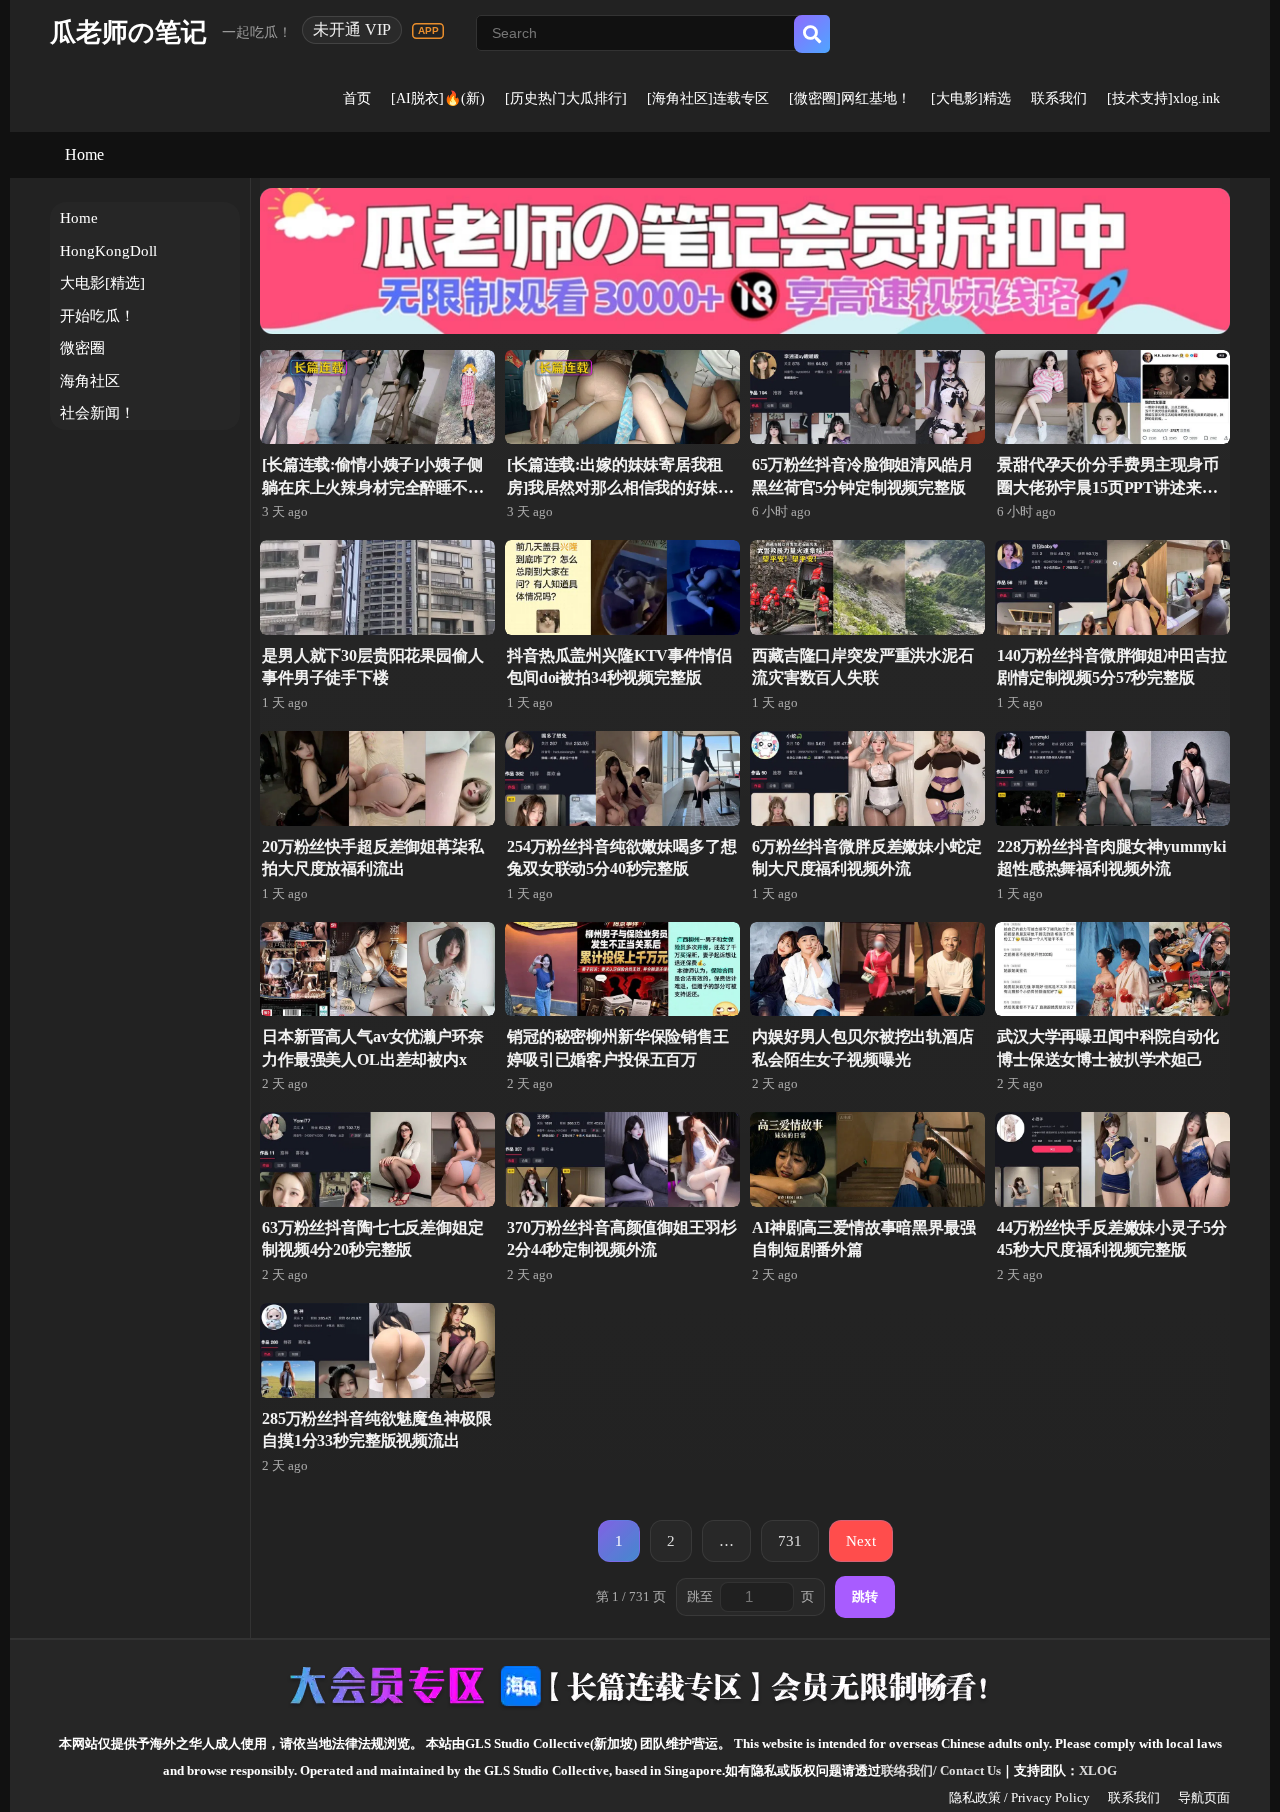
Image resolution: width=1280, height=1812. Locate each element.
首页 (357, 98)
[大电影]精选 (971, 98)
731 (790, 1540)
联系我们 (1059, 98)
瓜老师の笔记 (128, 32)
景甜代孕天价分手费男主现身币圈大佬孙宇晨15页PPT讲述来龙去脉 (1108, 487)
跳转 (865, 1596)
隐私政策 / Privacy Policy (1019, 1797)
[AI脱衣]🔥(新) (438, 98)
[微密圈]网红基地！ (850, 98)
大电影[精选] (102, 283)
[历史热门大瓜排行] (566, 98)
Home (84, 154)
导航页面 (1204, 1797)
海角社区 (90, 381)
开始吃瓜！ (97, 316)
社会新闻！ (97, 413)
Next (861, 1540)
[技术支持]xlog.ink (1163, 98)
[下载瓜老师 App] (428, 31)
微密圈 (82, 348)
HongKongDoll (108, 251)
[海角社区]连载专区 (708, 98)
